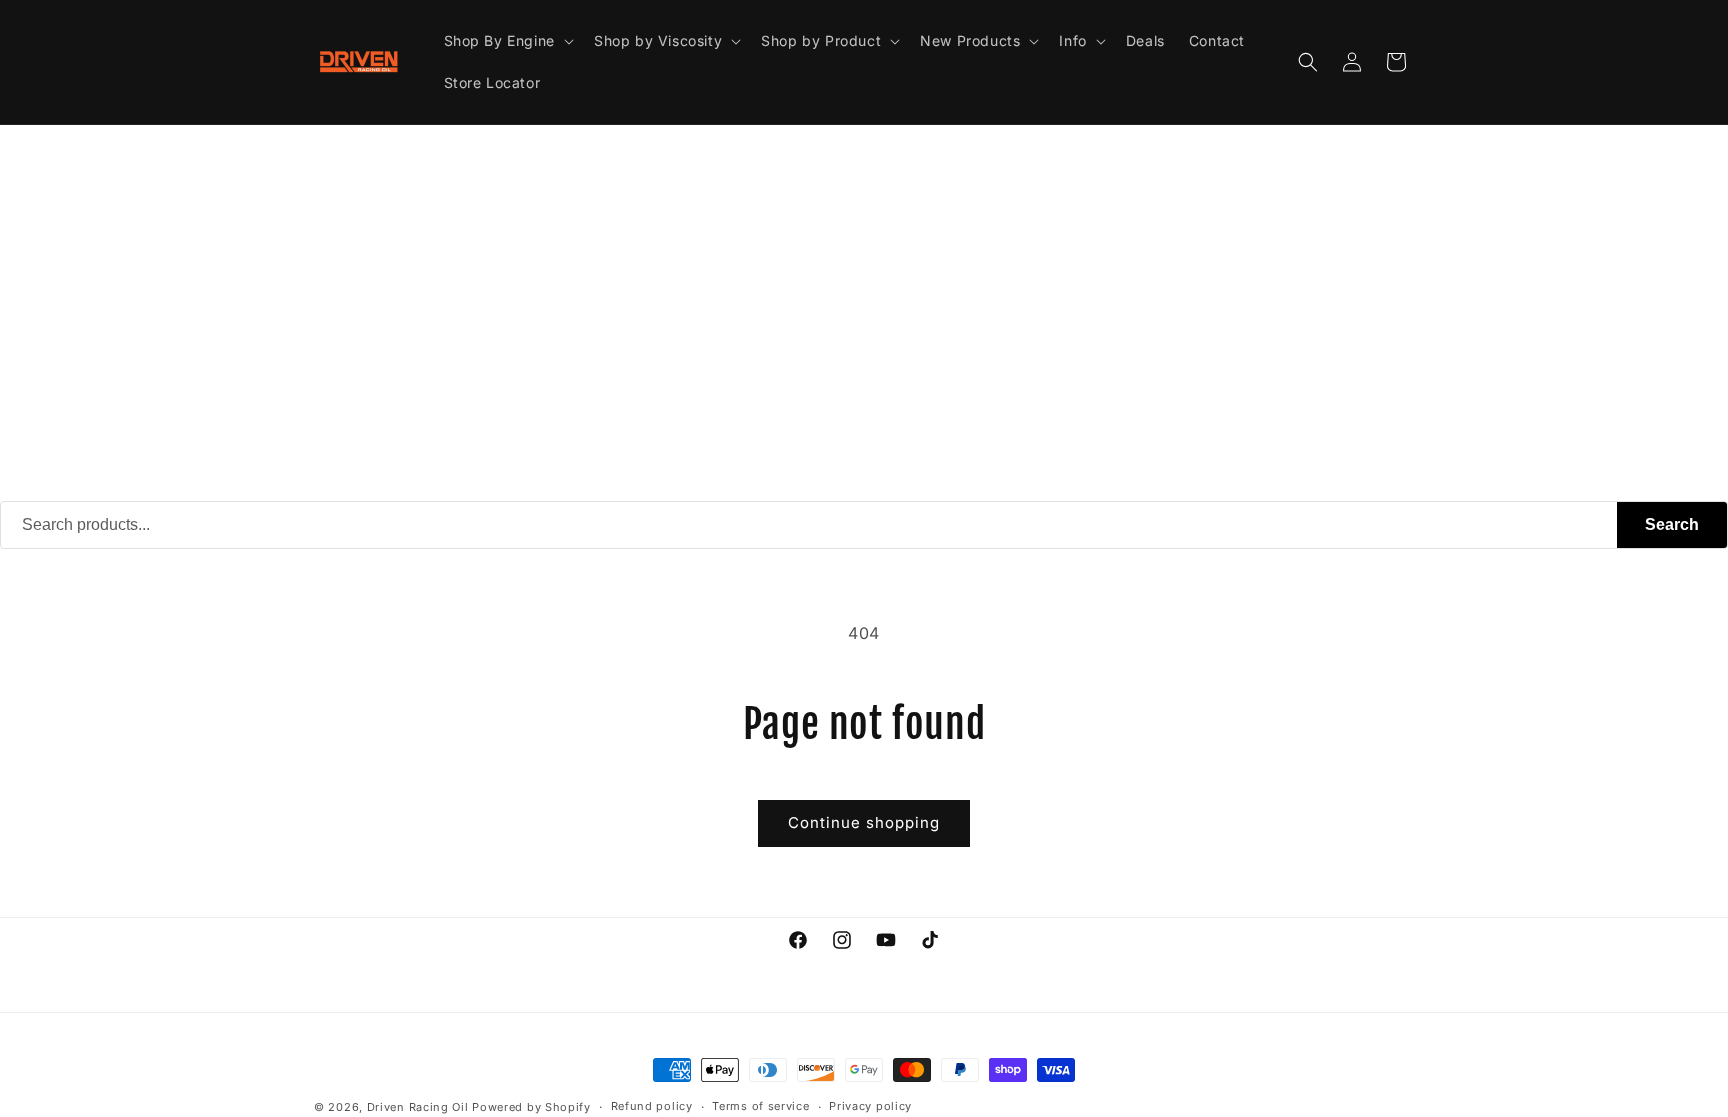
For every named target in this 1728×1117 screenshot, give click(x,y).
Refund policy (652, 1106)
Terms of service (760, 1106)
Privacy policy (870, 1106)
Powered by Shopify (531, 1107)
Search (1672, 524)
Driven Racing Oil (420, 1107)
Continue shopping (864, 822)
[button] (507, 41)
